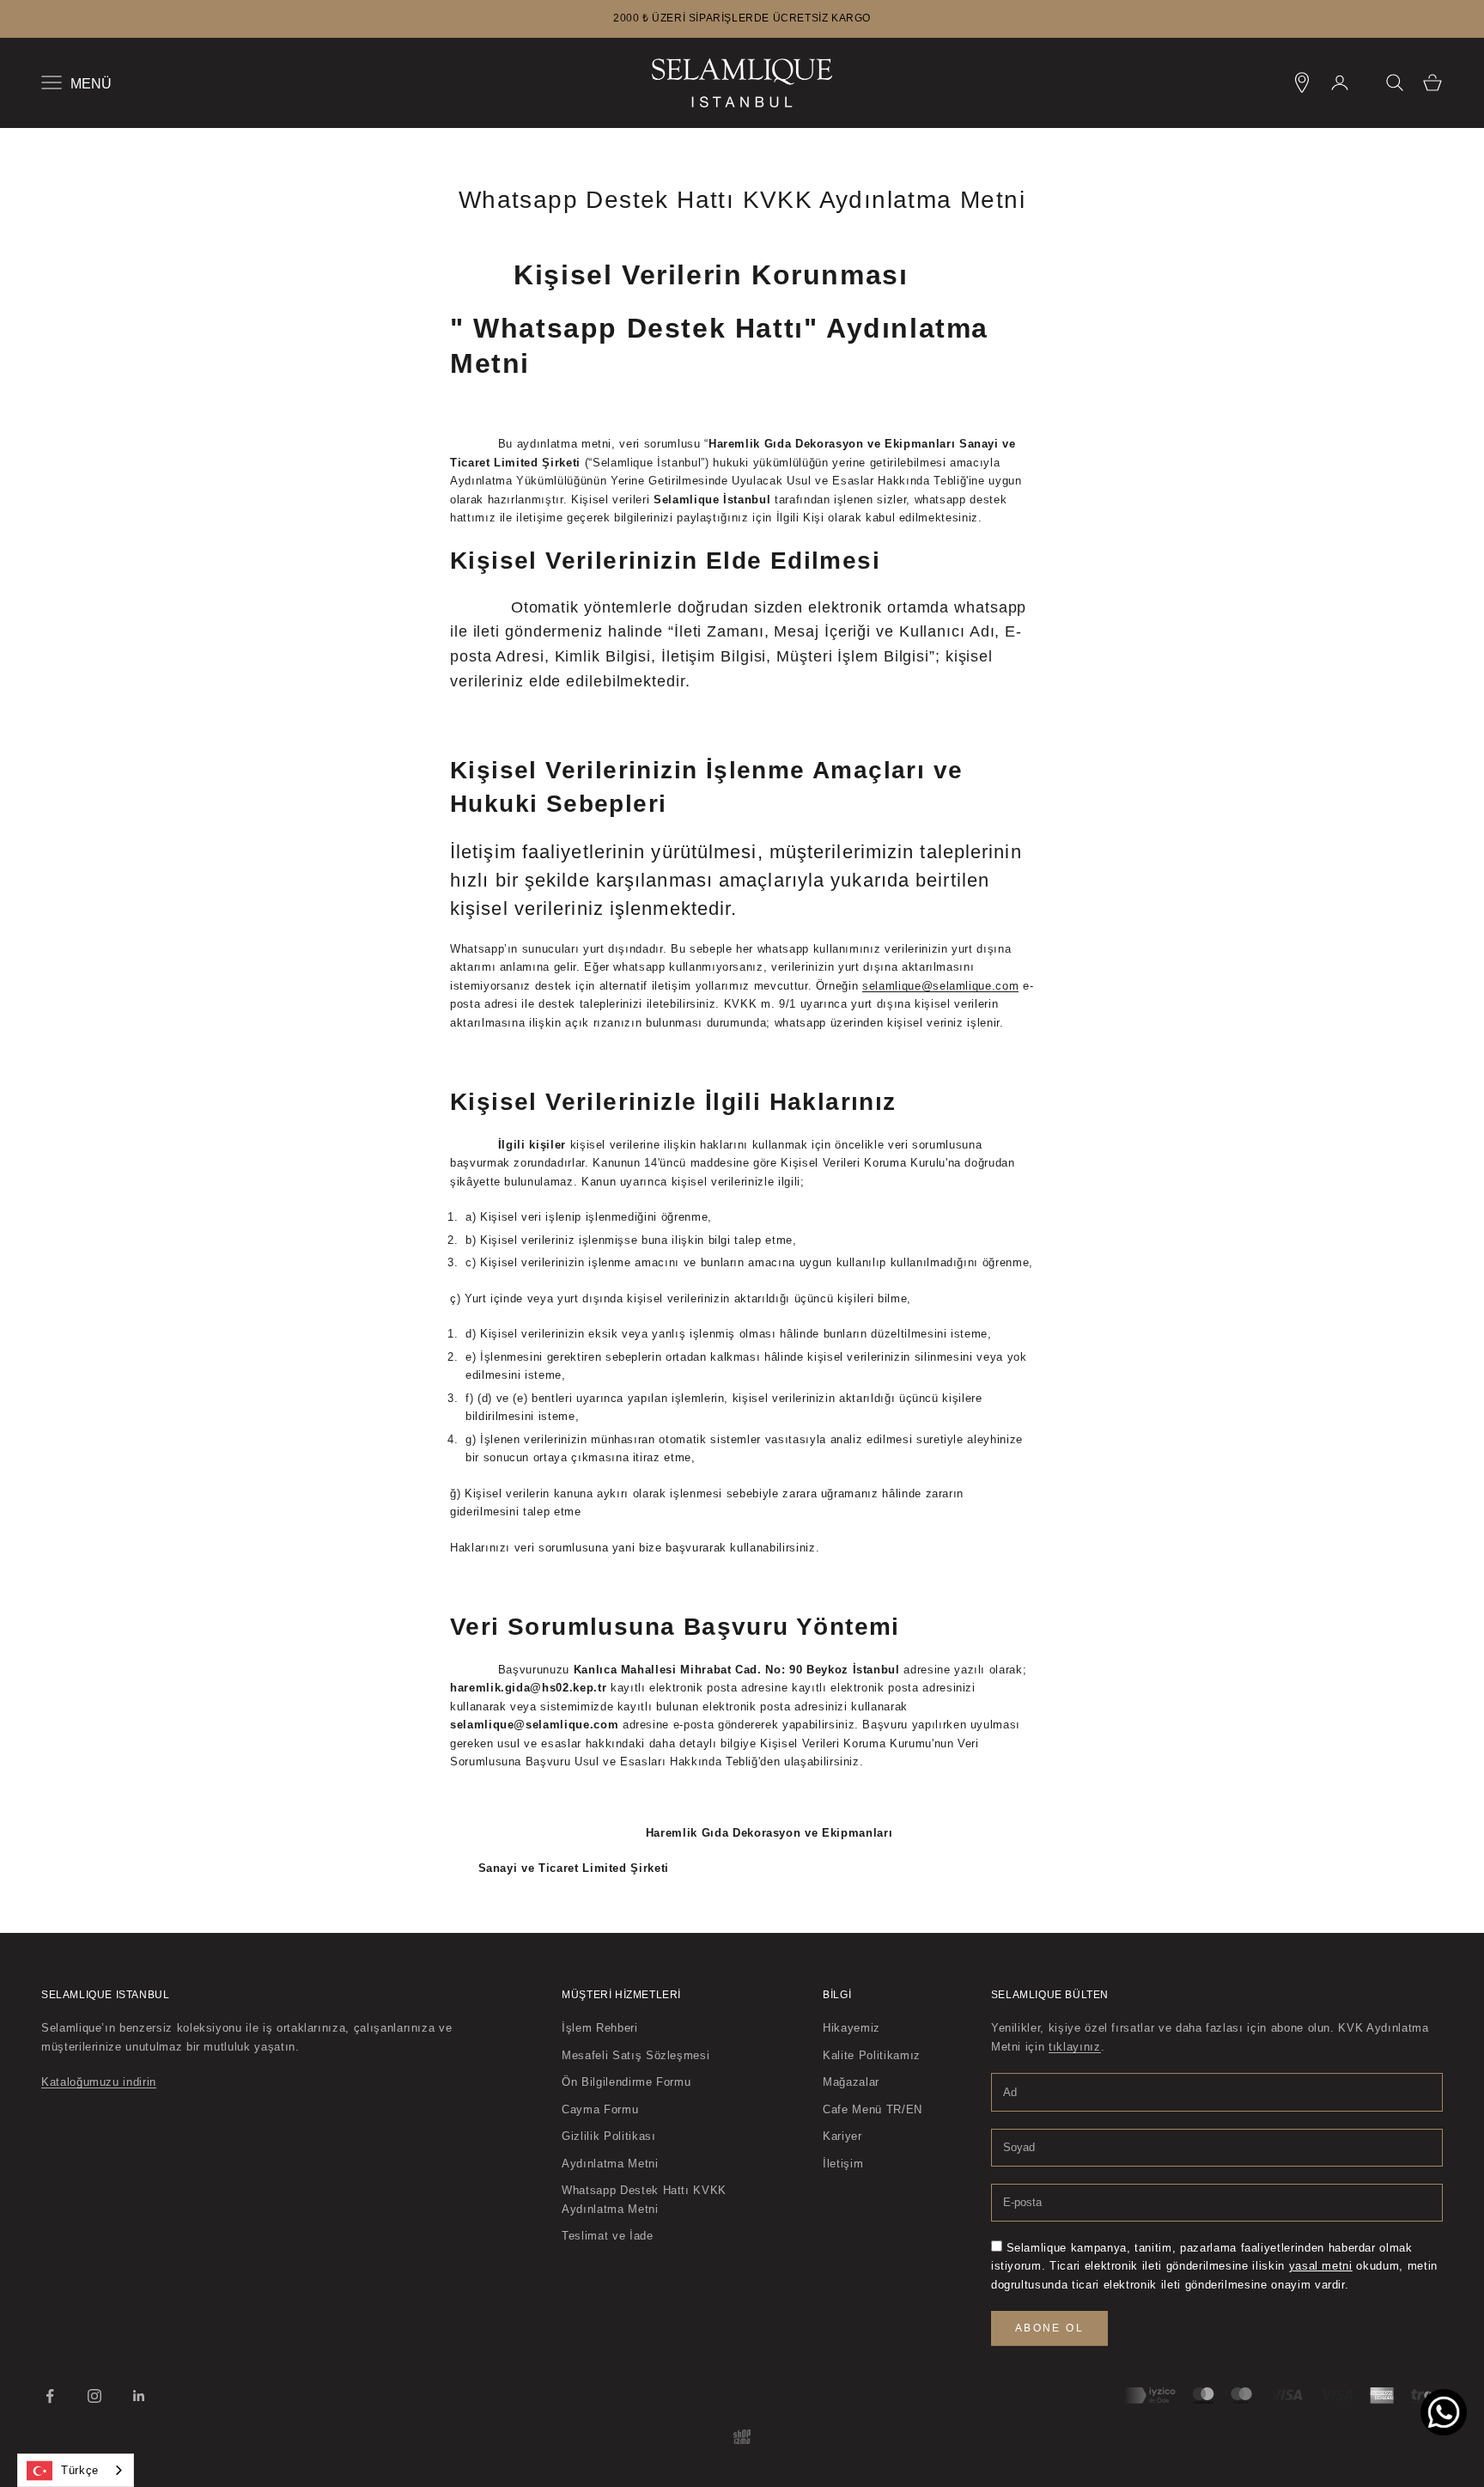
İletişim (843, 2164)
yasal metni (1321, 2266)
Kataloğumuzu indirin (99, 2082)
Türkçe (80, 2470)
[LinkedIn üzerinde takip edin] (139, 2396)
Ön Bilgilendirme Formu (626, 2082)
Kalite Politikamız (872, 2055)
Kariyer (842, 2136)
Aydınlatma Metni (610, 2164)
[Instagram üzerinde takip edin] (94, 2396)
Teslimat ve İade (607, 2236)
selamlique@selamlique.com (940, 986)
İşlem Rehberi (599, 2028)
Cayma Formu (600, 2109)
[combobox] (76, 2470)
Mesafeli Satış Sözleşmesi (636, 2055)
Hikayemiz (851, 2028)
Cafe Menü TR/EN (873, 2109)
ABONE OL (1049, 2328)
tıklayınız (1075, 2047)
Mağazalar (851, 2082)
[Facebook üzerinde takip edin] (50, 2396)
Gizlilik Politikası (608, 2136)
